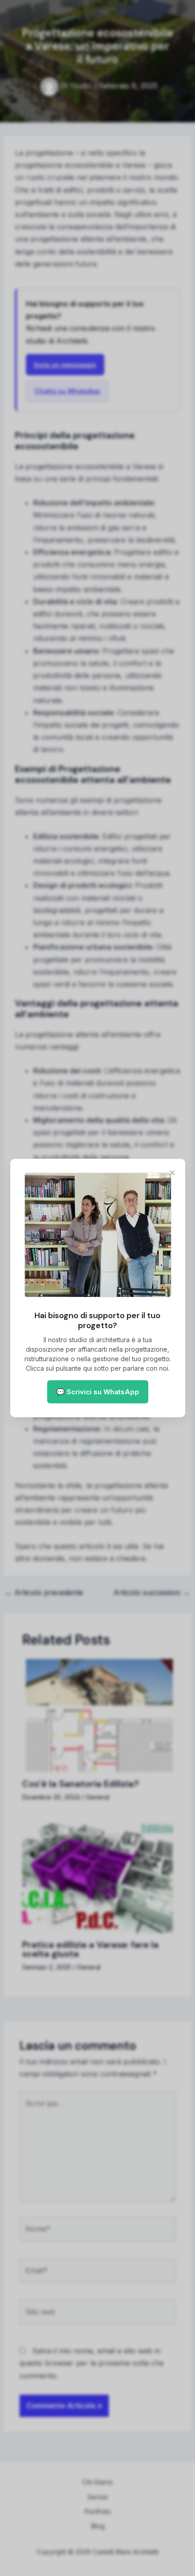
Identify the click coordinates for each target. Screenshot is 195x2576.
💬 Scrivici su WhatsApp (98, 1392)
